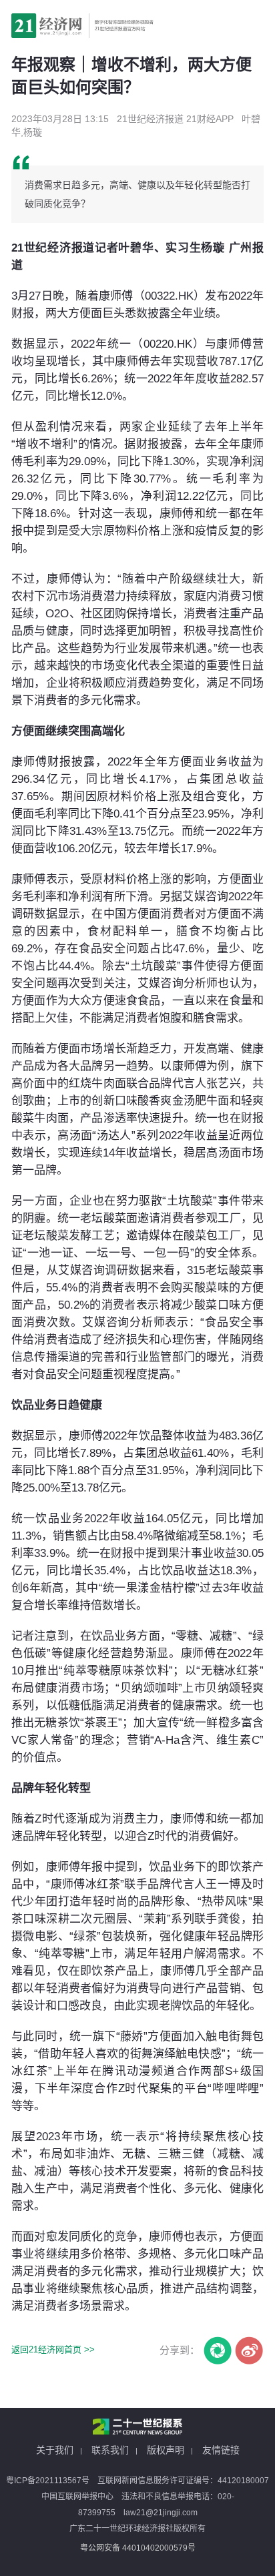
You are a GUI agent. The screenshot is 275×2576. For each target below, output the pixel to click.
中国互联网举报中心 (77, 2497)
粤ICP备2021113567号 (48, 2481)
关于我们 (55, 2450)
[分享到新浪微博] (249, 2350)
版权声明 (166, 2450)
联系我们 (110, 2450)
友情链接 (221, 2450)
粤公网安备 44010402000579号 (138, 2548)
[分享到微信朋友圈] (217, 2350)
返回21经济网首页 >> (53, 2349)
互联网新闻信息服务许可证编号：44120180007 (183, 2481)
